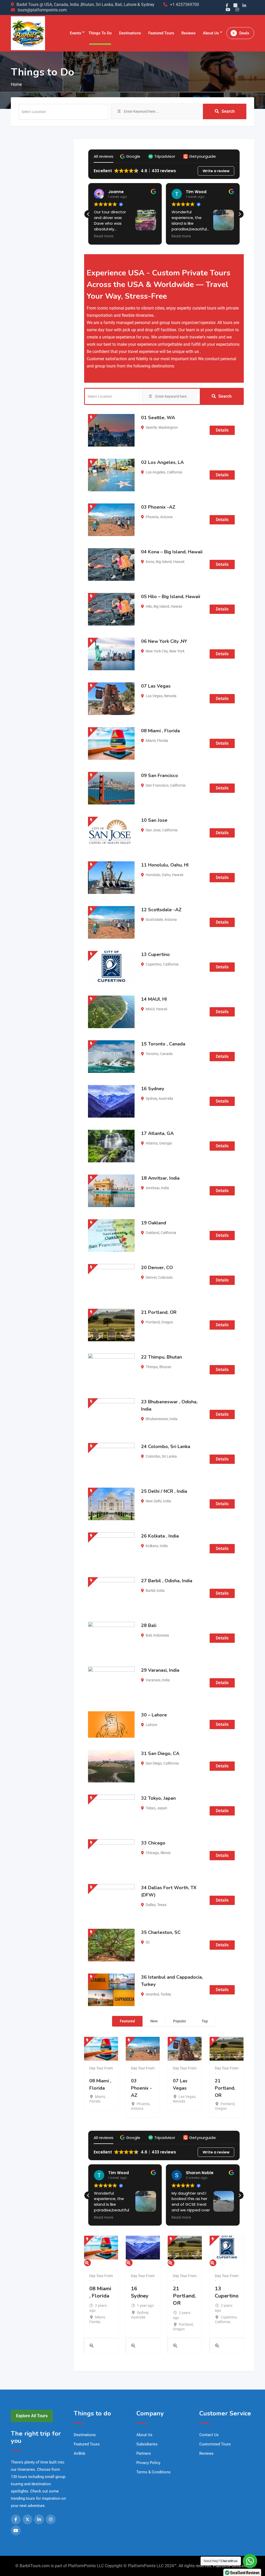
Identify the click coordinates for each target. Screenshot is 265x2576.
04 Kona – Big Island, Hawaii (172, 552)
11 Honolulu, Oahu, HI (165, 865)
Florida (163, 741)
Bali (149, 1635)
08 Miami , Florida (160, 731)
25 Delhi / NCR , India (164, 1491)
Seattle (151, 427)
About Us (211, 33)
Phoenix (152, 517)
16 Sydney (153, 1089)
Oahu (166, 875)
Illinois (165, 1853)
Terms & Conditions (153, 2472)
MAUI (150, 1009)
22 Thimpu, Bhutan (161, 1357)
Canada (166, 1054)
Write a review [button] (216, 171)
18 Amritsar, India (160, 1178)
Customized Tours (215, 2444)
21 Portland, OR (159, 1312)
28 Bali (149, 1625)
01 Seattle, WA (158, 418)
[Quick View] (91, 2346)
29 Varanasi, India (160, 1670)
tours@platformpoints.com (42, 10)
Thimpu (152, 1367)
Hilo (149, 606)
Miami (151, 741)
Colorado (165, 1277)
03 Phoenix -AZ (158, 507)
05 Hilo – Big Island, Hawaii (171, 597)
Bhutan (165, 1367)
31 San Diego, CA (160, 1753)
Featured (127, 2021)
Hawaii (179, 562)
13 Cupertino (155, 954)
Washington (168, 427)
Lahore (151, 1725)
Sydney (151, 1098)
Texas (162, 1905)
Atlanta (152, 1143)
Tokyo (150, 1808)
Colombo (153, 1456)
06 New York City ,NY (164, 641)
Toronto (152, 1054)
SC (148, 1942)
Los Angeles (155, 472)
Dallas (151, 1905)
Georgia (165, 1143)
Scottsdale (154, 920)
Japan (162, 1808)
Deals (244, 33)
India (165, 1188)
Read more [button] (104, 236)
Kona (150, 562)
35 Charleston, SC (161, 1932)
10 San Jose (154, 820)
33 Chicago (153, 1843)
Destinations (130, 33)
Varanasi (153, 1680)
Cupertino (154, 964)
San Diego (154, 1763)
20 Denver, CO (157, 1268)
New (154, 2021)
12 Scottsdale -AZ (161, 910)
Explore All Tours (32, 2416)
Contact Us (209, 2435)
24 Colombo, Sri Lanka (166, 1447)
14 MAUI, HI (154, 999)
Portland (153, 1322)
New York (177, 651)
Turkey (166, 1994)
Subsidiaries (147, 2444)
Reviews (189, 33)
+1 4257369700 (185, 5)
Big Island (164, 562)
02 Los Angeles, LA (162, 462)
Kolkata (152, 1546)
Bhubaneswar (157, 1419)
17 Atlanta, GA (157, 1133)
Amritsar (153, 1188)
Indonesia (161, 1635)
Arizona (166, 517)
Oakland (152, 1233)
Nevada (170, 696)
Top (205, 2021)
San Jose (153, 830)
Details (222, 430)
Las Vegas (154, 696)
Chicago (152, 1853)
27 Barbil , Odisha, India (167, 1581)
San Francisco (157, 785)
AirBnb (79, 2453)
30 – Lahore (154, 1715)
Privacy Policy (148, 2463)
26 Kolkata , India (160, 1536)
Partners (144, 2453)
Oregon (167, 1322)
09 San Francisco (160, 775)
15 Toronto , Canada (163, 1044)
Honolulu (153, 875)
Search (228, 111)
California (174, 472)
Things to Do (100, 33)
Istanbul (152, 1994)
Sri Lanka (169, 1456)
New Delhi (154, 1501)
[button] (131, 156)
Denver (151, 1277)
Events (76, 33)
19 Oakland (154, 1223)
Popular (180, 2021)
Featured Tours (161, 33)
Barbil (150, 1591)
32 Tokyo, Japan (158, 1798)
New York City (157, 651)
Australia (166, 1098)
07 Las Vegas (156, 686)
